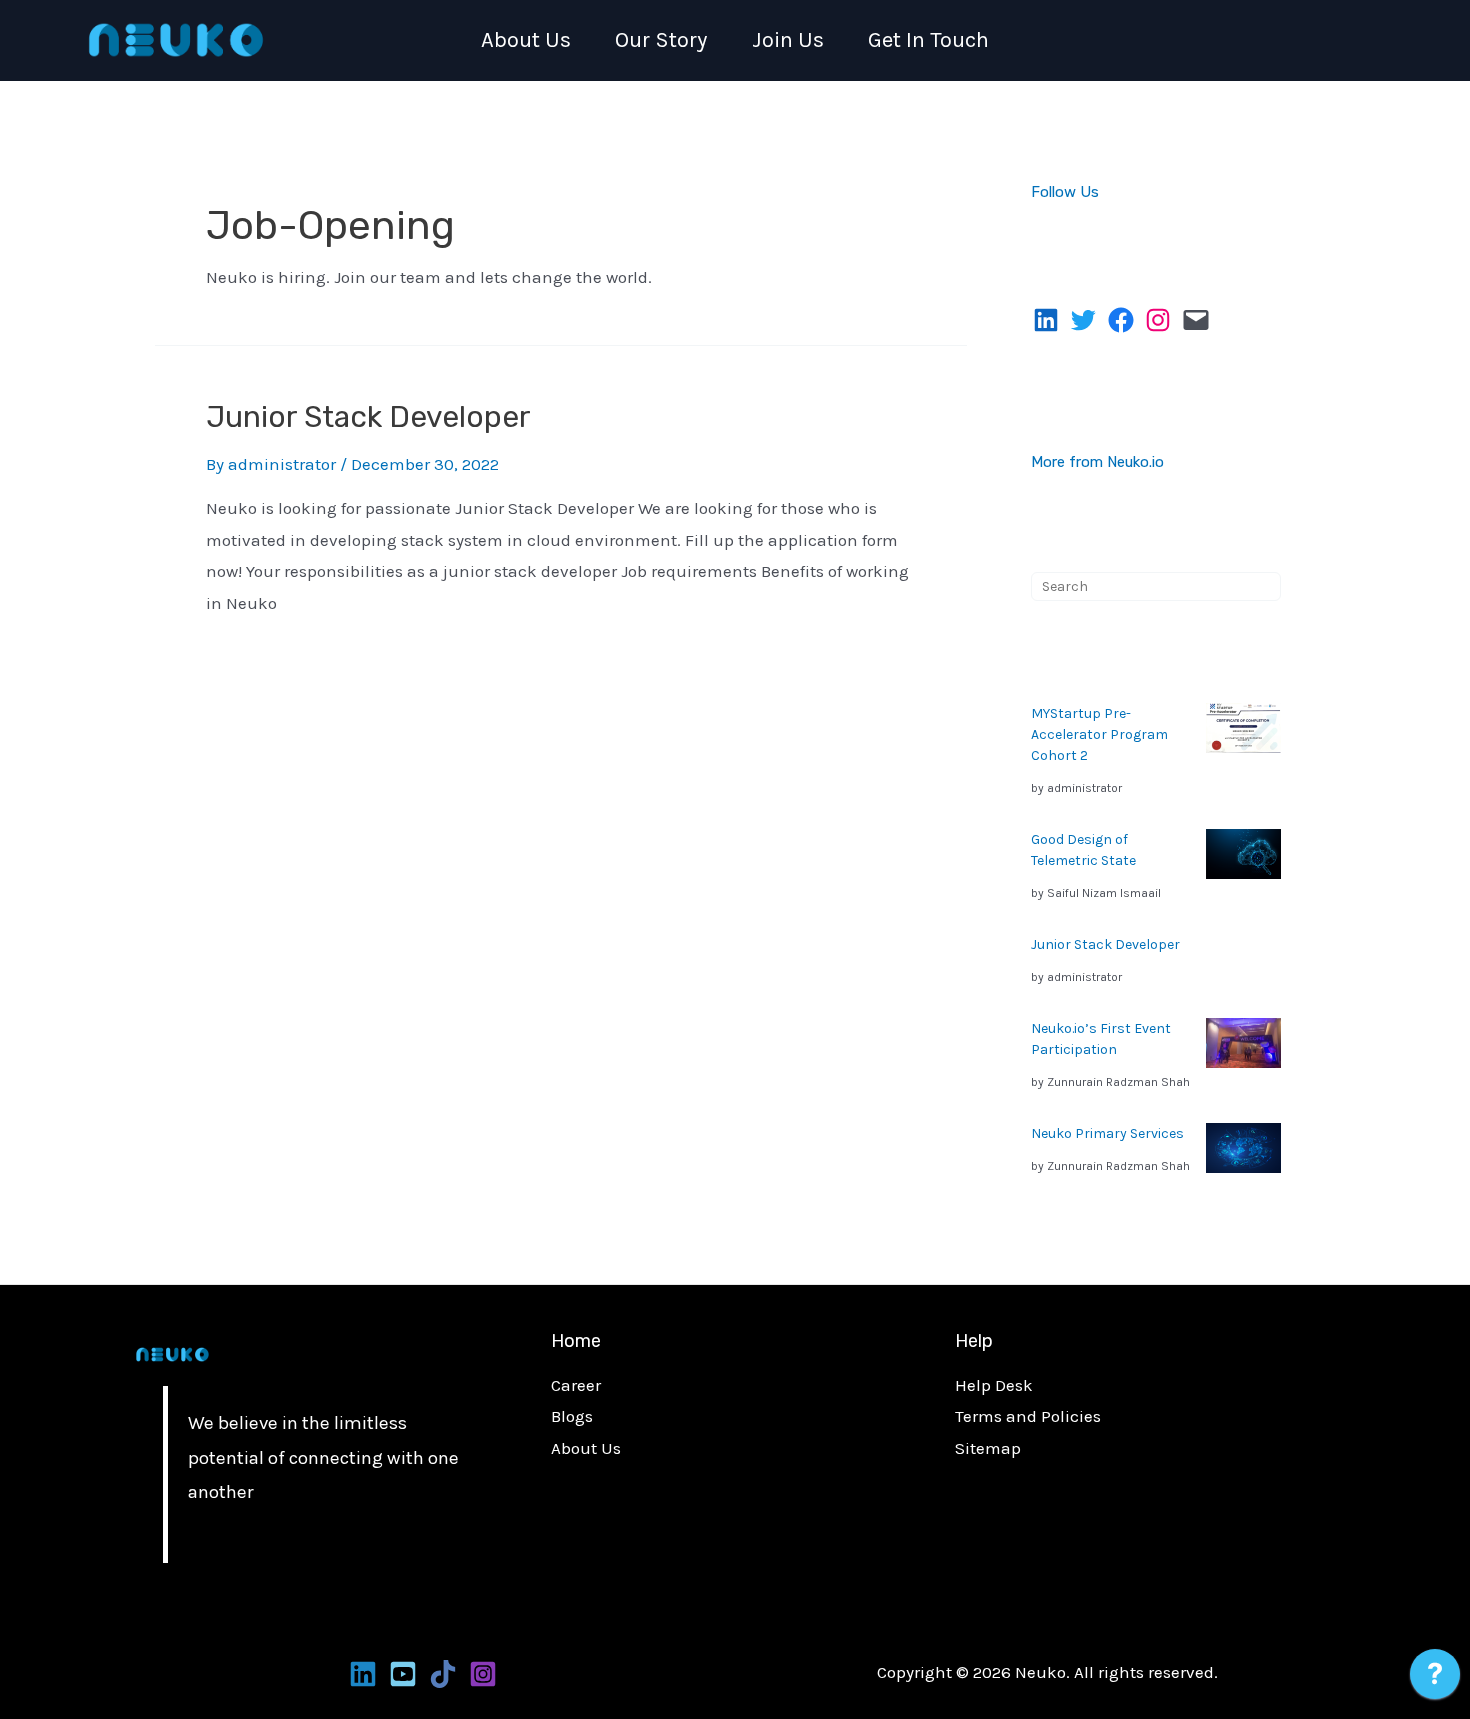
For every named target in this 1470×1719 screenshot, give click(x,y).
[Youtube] (403, 1674)
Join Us (788, 40)
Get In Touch (928, 40)
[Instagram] (483, 1674)
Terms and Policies (1028, 1416)
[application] (1435, 1679)
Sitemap (988, 1448)
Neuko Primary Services (1107, 1133)
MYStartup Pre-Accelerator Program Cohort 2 (1099, 734)
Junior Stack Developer (368, 417)
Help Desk (994, 1385)
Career (576, 1385)
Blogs (572, 1416)
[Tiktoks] (443, 1674)
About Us (526, 40)
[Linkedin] (363, 1674)
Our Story (661, 40)
